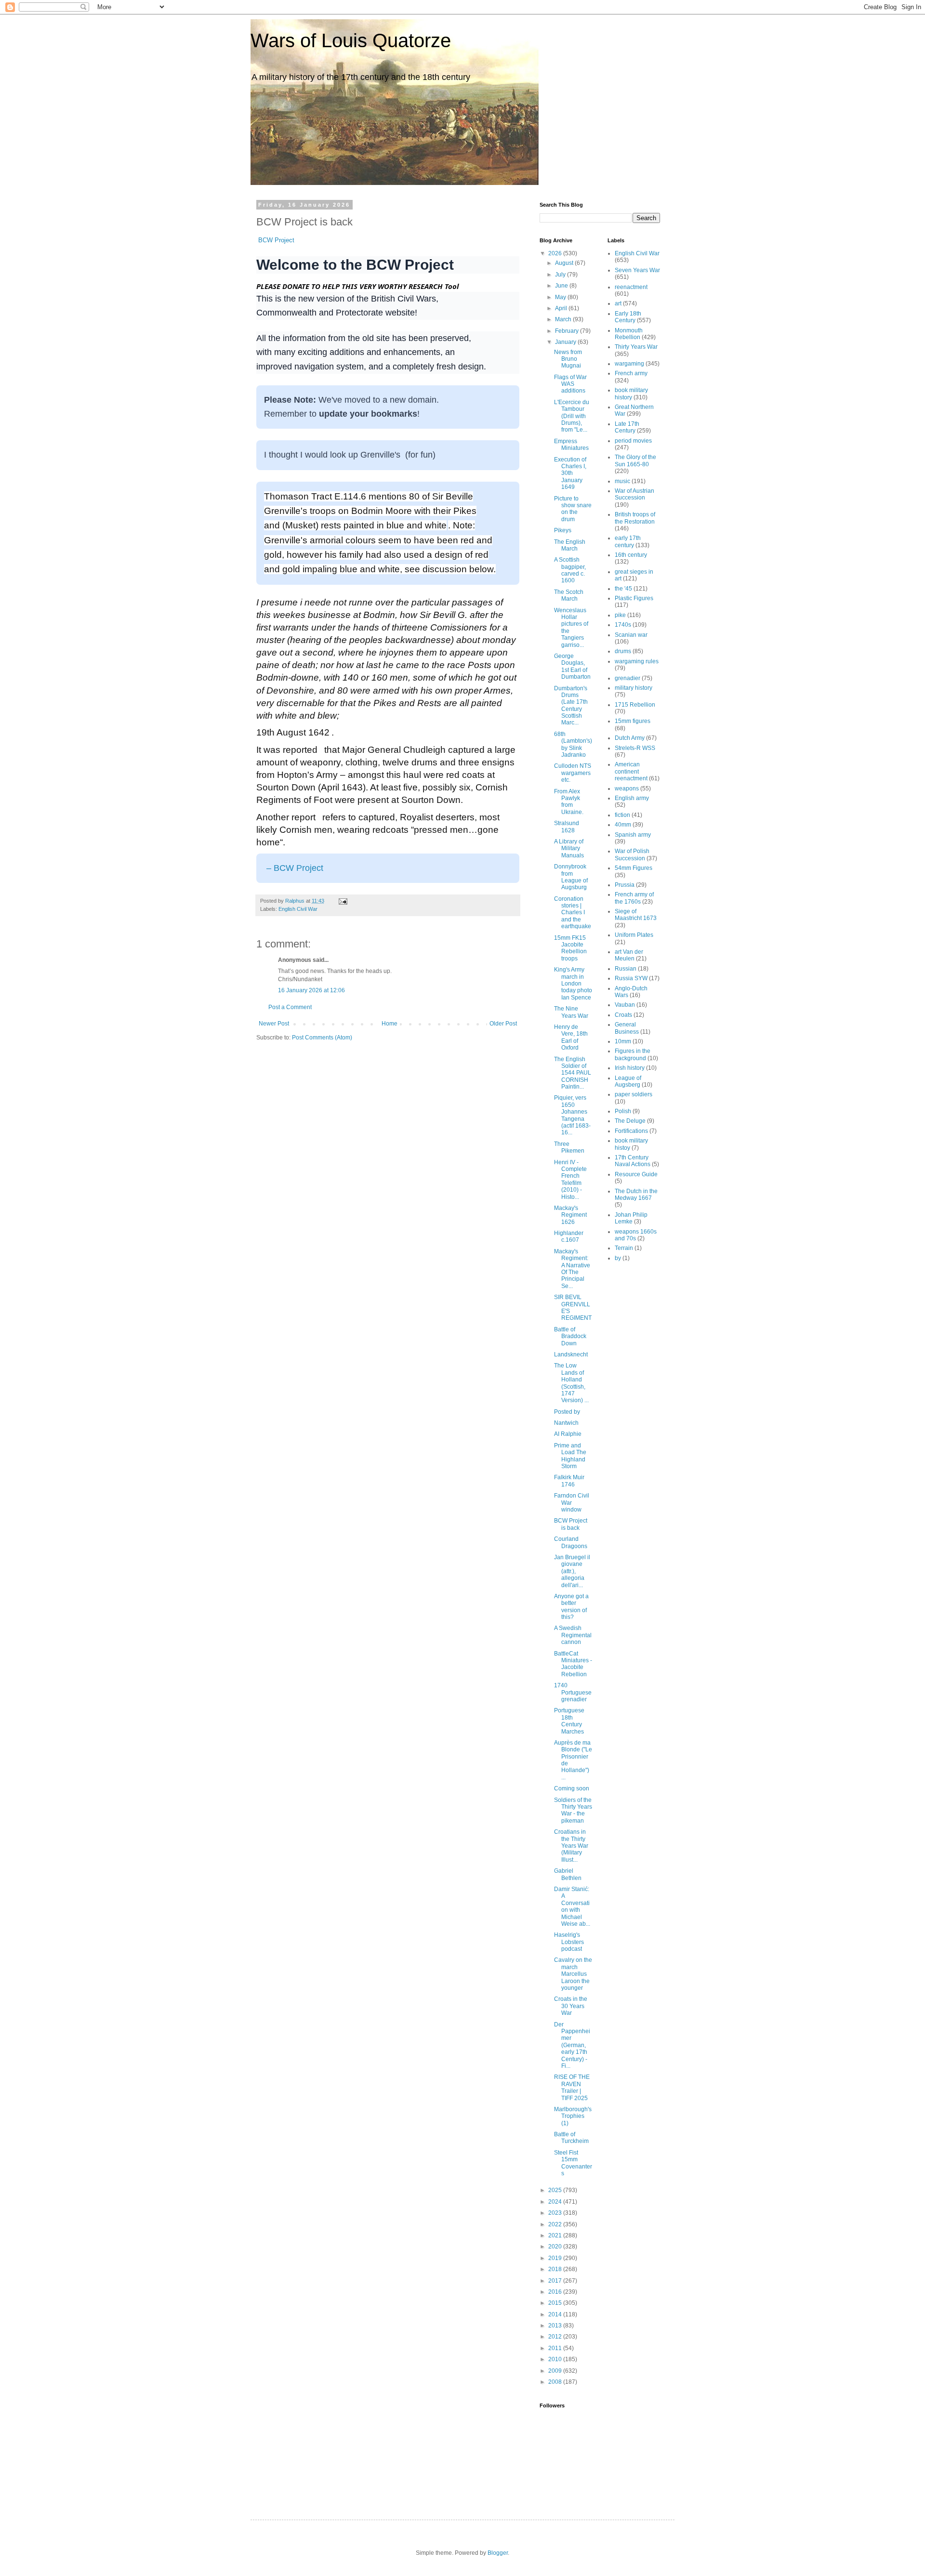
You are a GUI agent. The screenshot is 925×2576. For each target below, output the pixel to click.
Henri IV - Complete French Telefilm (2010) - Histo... (570, 1180)
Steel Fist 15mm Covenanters (573, 2163)
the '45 (623, 589)
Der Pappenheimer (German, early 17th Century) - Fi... (572, 2045)
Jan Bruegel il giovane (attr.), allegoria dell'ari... (572, 1571)
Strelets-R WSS (635, 748)
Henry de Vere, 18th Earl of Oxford (571, 1037)
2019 (556, 2258)
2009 (556, 2371)
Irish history (630, 1068)
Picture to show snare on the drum (573, 509)
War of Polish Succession (632, 854)
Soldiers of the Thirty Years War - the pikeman (573, 1810)
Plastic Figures (634, 598)
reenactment (631, 287)
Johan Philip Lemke (631, 1218)
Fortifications (631, 1131)
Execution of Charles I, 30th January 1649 (570, 473)
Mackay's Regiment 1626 (570, 1215)
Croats (623, 1015)
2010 (556, 2359)
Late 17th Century (627, 427)
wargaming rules (637, 661)
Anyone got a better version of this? (571, 1607)
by (618, 1258)
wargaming (629, 364)
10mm (623, 1041)
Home (390, 1024)
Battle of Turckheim (571, 2138)
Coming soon (572, 1788)
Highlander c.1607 (569, 1236)
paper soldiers (634, 1094)
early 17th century (628, 541)
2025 (556, 2190)
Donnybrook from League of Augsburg (571, 877)
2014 (556, 2314)
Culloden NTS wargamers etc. (573, 773)
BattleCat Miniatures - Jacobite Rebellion (573, 1664)
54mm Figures (634, 868)
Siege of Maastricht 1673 (636, 915)
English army (632, 798)
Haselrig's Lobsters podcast (569, 1942)
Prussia (625, 885)
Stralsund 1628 (567, 827)
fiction (622, 815)
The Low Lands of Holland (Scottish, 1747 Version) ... (571, 1383)
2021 (556, 2235)
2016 (556, 2292)
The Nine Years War (571, 1012)
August (565, 263)
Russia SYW (631, 978)
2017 (556, 2281)
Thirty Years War (636, 347)
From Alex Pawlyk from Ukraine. (569, 802)
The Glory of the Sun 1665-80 (635, 460)
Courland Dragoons (571, 1542)
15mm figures (633, 721)
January (566, 342)
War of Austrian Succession (634, 494)
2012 (556, 2337)
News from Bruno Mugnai (568, 359)
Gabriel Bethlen (568, 1874)
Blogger (498, 2553)
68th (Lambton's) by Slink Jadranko (573, 744)
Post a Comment (290, 1007)
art (618, 303)
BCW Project (276, 240)
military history (634, 688)
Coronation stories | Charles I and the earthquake (573, 913)
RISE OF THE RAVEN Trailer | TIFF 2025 (572, 2087)
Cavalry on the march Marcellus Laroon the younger (573, 1974)
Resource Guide (636, 1174)
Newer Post (274, 1024)
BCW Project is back (571, 1524)
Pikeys (563, 530)
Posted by (568, 1412)
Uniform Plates (634, 935)
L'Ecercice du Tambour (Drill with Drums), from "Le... (572, 416)
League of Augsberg (628, 1081)
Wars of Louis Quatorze (351, 40)
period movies (633, 441)
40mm (623, 825)
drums (623, 651)
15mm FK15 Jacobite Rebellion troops (570, 948)
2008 (556, 2382)
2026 (556, 253)
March (564, 319)
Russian (626, 969)
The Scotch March (569, 595)
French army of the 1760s (634, 898)
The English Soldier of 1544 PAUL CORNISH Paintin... (573, 1073)
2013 (556, 2326)
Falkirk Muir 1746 (569, 1481)
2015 (556, 2303)
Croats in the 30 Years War (571, 2006)
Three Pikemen (569, 1147)
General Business (627, 1028)
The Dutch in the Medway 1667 (636, 1195)
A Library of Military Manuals (569, 848)
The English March (570, 545)
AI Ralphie (568, 1434)
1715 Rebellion (635, 705)
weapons (627, 789)
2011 (556, 2348)
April (562, 308)
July (561, 275)
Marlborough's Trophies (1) (573, 2116)
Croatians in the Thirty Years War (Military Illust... (571, 1846)
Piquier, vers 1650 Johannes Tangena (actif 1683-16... (572, 1115)
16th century (631, 555)
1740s (623, 625)
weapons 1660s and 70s (636, 1235)
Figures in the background (633, 1054)
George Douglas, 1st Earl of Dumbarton (572, 666)
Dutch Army (630, 738)
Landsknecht (571, 1354)
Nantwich (566, 1423)
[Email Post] (343, 901)
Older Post (503, 1024)
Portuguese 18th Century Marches (569, 1721)
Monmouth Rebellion (629, 334)
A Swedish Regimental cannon (573, 1635)
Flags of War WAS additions (570, 384)
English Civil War (298, 909)
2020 (556, 2247)
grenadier (628, 678)
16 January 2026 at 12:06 (311, 990)
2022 (556, 2224)
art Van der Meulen (629, 955)
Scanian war (631, 635)
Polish (623, 1111)
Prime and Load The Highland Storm (570, 1456)
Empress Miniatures (571, 445)
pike (620, 615)
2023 (556, 2213)
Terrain (624, 1248)
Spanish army (633, 835)
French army (631, 373)
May (561, 297)
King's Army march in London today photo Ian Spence (573, 984)
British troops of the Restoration (635, 518)
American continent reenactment (631, 771)
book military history (631, 394)
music (622, 481)
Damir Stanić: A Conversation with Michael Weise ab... (572, 1906)
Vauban (625, 1005)
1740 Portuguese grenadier (573, 1692)
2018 (556, 2269)
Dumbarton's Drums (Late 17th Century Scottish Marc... (571, 706)
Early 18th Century (628, 317)
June (562, 286)
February (568, 331)
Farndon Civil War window (572, 1503)
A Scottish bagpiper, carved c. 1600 (570, 570)
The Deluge (630, 1121)
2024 (556, 2202)
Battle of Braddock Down (570, 1336)
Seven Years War (637, 270)
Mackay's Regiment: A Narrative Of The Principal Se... (572, 1269)
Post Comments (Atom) (322, 1038)
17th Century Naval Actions (633, 1161)
